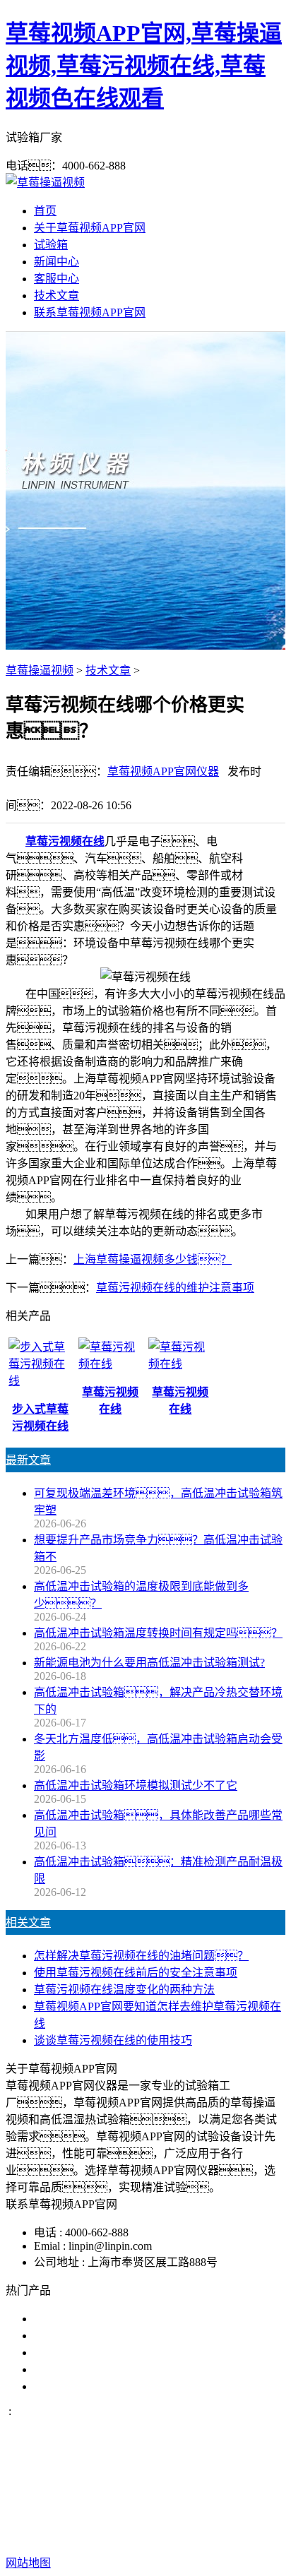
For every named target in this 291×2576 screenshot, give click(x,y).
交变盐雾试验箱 (73, 2336)
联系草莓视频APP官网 (90, 312)
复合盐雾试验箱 (73, 2353)
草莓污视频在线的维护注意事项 (175, 1288)
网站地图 (130, 2518)
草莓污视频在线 (65, 841)
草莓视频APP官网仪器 (163, 771)
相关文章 (28, 1922)
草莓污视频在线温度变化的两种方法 (124, 1990)
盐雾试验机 (62, 2319)
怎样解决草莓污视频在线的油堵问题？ (141, 1956)
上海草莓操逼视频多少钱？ (153, 1259)
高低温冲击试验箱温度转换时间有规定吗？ (158, 1633)
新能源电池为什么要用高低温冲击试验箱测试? (149, 1663)
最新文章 (28, 1460)
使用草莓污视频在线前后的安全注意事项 (136, 1973)
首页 (45, 211)
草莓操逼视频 (40, 670)
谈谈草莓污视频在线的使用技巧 (113, 2040)
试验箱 (51, 245)
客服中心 (57, 279)
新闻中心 (57, 262)
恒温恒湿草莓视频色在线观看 (107, 2386)
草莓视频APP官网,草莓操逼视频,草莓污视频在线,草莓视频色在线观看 (144, 66)
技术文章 (57, 296)
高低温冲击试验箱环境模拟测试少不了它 (136, 1785)
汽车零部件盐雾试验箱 (90, 2369)
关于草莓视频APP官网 (90, 228)
